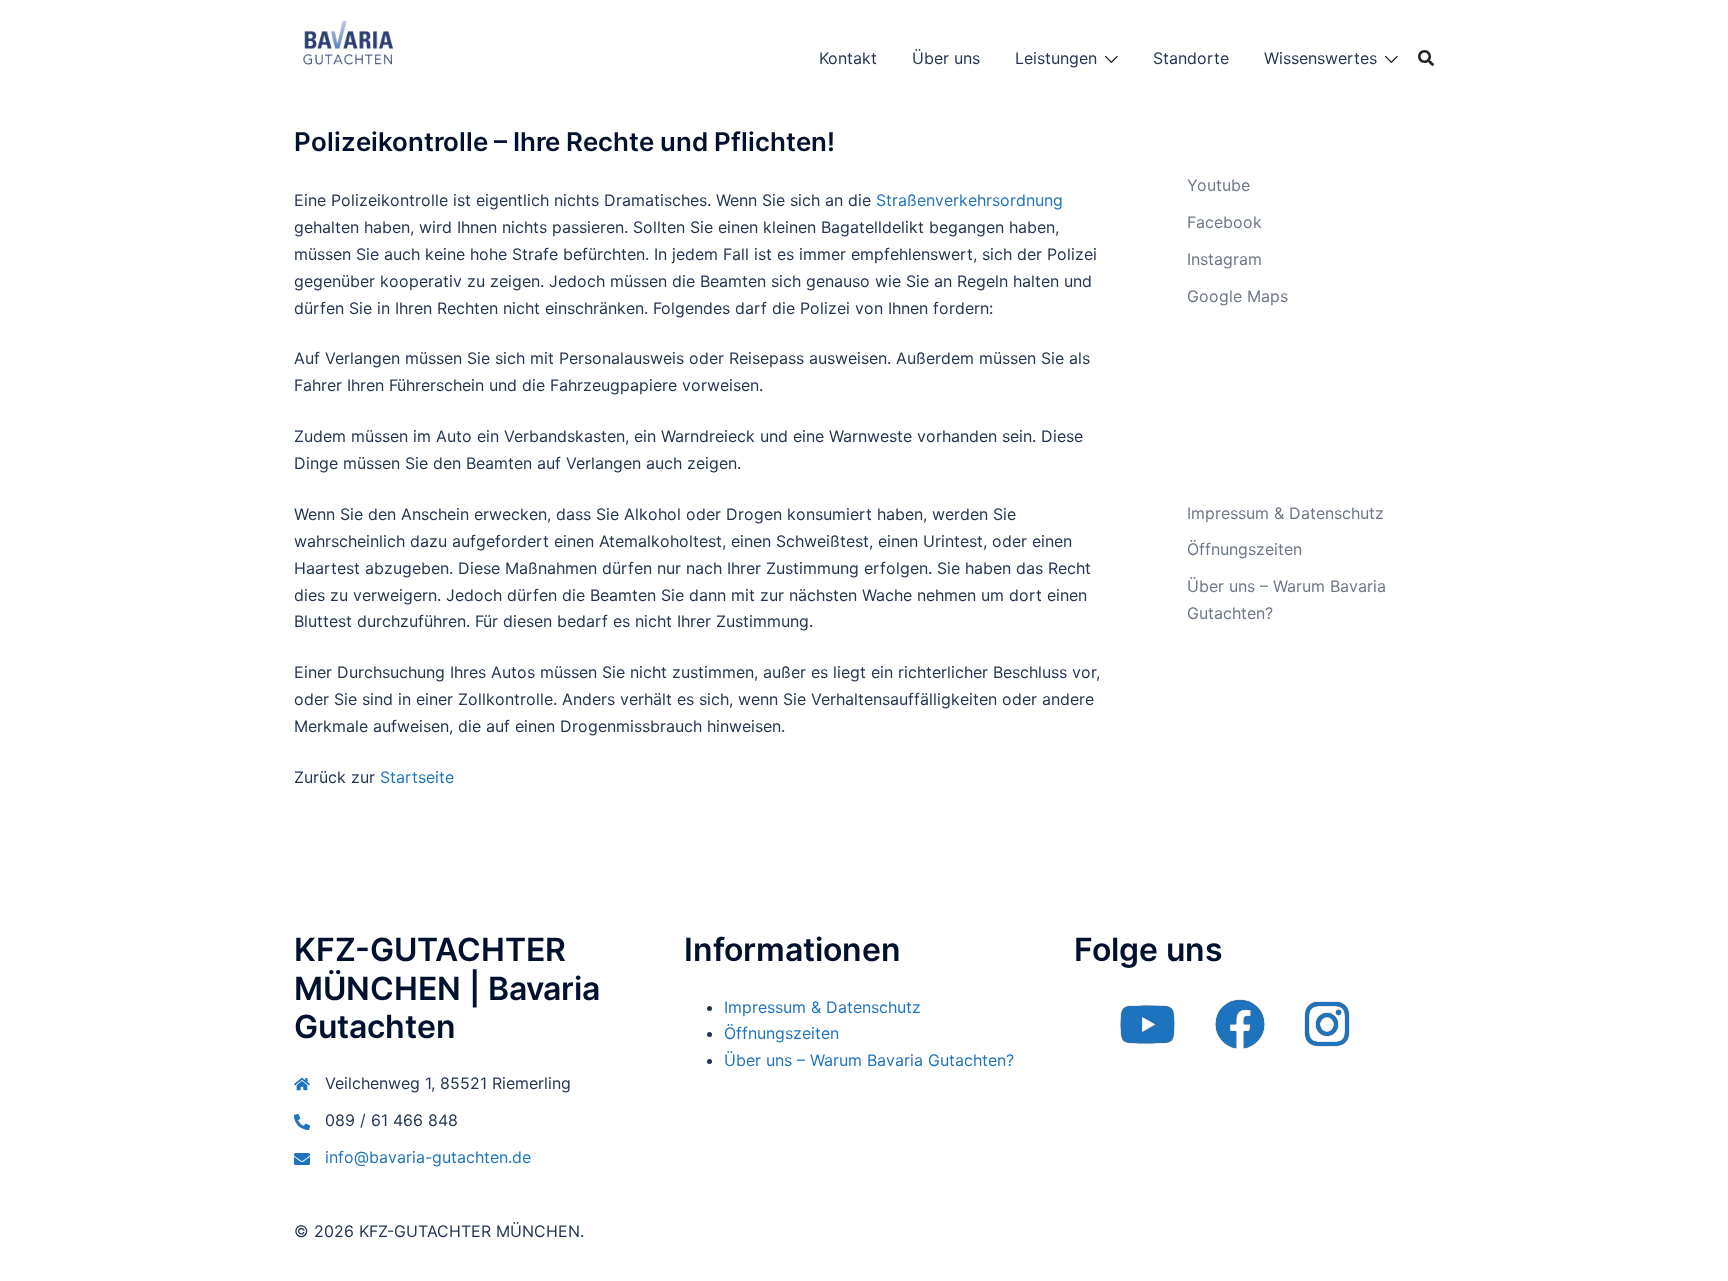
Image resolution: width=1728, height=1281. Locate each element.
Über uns (946, 58)
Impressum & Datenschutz (1285, 513)
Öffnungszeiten (1244, 549)
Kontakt (848, 58)
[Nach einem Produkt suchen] (1426, 58)
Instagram (1224, 259)
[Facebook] (1240, 1037)
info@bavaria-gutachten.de (428, 1157)
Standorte (1191, 58)
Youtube (1218, 185)
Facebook (1224, 222)
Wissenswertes (1320, 58)
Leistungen (1056, 58)
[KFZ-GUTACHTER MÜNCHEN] (347, 56)
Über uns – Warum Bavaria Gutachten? (869, 1060)
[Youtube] (1147, 1037)
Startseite (417, 777)
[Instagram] (1327, 1037)
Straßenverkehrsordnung (969, 200)
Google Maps (1237, 296)
